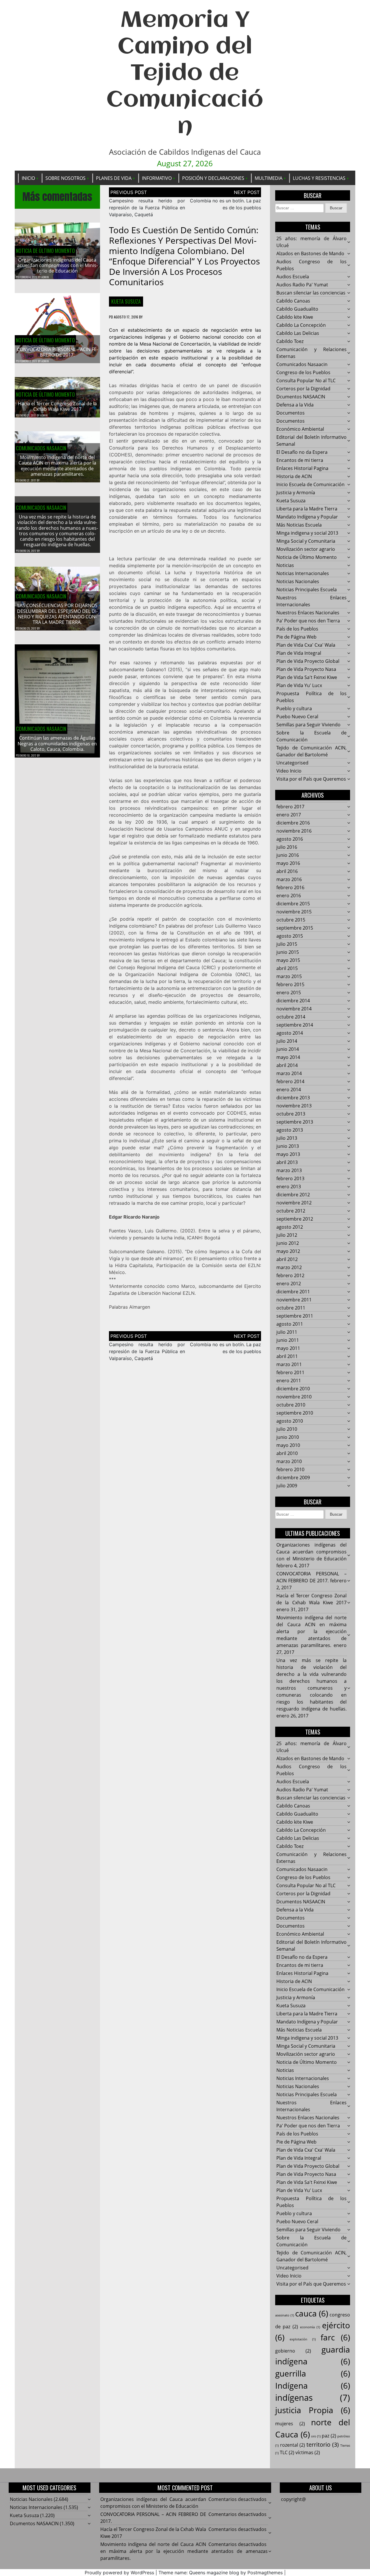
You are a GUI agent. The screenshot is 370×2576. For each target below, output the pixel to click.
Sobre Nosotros (65, 178)
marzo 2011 (289, 1364)
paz (329, 2436)
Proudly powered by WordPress (119, 2573)
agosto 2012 (290, 1227)
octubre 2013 (291, 1114)
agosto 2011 (290, 1324)
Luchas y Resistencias (319, 178)
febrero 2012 (290, 1275)
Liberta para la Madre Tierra (307, 509)
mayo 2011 (288, 1348)
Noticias (285, 565)
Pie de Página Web (296, 637)
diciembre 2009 (293, 1478)
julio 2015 (287, 944)
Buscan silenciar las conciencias (311, 293)
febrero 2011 (290, 1372)
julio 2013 (287, 1138)
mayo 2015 (288, 960)
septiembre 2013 (295, 1122)
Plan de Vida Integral (299, 653)
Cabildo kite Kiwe (295, 317)
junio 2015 (288, 952)
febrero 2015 (290, 984)
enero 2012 (289, 1284)
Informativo (157, 178)
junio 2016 (288, 855)
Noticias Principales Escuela (307, 590)
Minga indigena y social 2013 (307, 533)
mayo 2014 (288, 1057)
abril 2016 (287, 871)
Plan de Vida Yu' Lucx (299, 685)
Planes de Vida (114, 178)
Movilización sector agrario (306, 549)
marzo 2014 (289, 1073)
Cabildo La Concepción (301, 325)
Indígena (312, 2385)
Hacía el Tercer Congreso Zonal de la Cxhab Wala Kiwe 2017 (57, 406)
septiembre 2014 (295, 1025)
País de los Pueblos (297, 629)
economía (310, 2327)
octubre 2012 (291, 1211)
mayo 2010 (288, 1445)
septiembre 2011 (295, 1316)
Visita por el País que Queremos (311, 779)
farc (335, 2337)
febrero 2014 (290, 1081)
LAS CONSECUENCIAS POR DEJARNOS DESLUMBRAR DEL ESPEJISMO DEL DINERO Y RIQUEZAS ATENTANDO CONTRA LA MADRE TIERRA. (57, 614)
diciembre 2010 (293, 1389)
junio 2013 (288, 1146)
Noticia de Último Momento (45, 251)
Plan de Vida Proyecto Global (308, 661)
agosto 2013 (290, 1130)
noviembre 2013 (294, 1106)
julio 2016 (287, 847)
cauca (312, 2313)
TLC (287, 2452)
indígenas (312, 2398)
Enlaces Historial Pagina (302, 468)
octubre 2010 (291, 1405)
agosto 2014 (290, 1033)
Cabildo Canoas (293, 301)
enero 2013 (289, 1187)
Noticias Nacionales (298, 581)
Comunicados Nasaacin (41, 448)
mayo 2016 (288, 863)
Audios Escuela (293, 277)
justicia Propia (312, 2410)
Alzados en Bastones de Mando (310, 253)
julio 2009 (287, 1486)
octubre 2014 (291, 1017)
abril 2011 (287, 1356)
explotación (303, 2339)
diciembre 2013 (293, 1098)
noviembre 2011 (294, 1300)
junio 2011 (288, 1340)
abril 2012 (287, 1259)
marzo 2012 (289, 1267)
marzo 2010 (289, 1461)
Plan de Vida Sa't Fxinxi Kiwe (307, 677)
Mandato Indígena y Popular (307, 517)
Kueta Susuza (126, 301)
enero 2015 (289, 993)
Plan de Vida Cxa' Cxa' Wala (306, 645)
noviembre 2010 (294, 1397)
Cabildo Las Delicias (298, 333)
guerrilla (312, 2373)
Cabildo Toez (290, 341)
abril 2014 (287, 1065)
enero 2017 (289, 815)
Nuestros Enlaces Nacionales (308, 613)
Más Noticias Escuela (299, 525)
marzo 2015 (289, 976)
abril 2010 (287, 1453)
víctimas (308, 2452)
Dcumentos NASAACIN (301, 397)
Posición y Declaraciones (213, 178)
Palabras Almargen (129, 1307)
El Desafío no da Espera (302, 452)
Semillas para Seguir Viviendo (308, 725)
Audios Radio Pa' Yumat (302, 285)
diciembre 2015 (293, 904)
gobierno (293, 2351)
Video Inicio (289, 771)
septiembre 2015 (295, 928)
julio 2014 (287, 1041)
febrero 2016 (290, 887)
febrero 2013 (290, 1178)
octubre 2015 (291, 920)
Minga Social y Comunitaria (306, 541)
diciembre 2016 (293, 823)
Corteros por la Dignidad (303, 389)
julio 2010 (287, 1429)
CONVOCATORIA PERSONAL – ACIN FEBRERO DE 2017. (57, 352)
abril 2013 (287, 1162)
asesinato (284, 2315)
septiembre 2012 (295, 1219)
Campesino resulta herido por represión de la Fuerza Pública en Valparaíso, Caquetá (147, 208)
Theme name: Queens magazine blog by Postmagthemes (221, 2573)
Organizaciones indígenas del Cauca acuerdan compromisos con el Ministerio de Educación (57, 265)
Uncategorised (292, 763)
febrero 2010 (290, 1469)
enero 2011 (289, 1381)
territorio (323, 2445)
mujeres (290, 2424)
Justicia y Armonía (296, 493)
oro (316, 2436)
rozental (293, 2445)
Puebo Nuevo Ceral (297, 717)
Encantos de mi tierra (300, 460)
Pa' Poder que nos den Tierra (308, 621)
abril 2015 (287, 968)
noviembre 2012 (294, 1203)
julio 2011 (287, 1332)
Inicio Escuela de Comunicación (310, 484)
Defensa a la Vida (295, 405)
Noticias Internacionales (303, 573)
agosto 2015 (290, 936)
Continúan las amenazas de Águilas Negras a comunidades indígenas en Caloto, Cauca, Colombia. (57, 743)
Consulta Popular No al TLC (306, 380)
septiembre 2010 (295, 1413)
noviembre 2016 (294, 831)
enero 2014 (289, 1090)
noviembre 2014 (294, 1009)
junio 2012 (288, 1243)
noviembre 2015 (294, 912)
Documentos (291, 413)
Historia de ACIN (294, 476)
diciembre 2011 (293, 1292)
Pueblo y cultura (294, 708)
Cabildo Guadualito (297, 309)
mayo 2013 (288, 1154)
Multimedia (269, 178)
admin (45, 277)
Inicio (28, 178)
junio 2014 (288, 1049)
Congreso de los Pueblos (303, 372)
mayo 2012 (288, 1251)
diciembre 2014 (293, 1001)
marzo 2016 (289, 879)
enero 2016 (289, 896)
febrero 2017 (290, 807)
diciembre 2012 (293, 1195)
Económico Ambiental (300, 429)
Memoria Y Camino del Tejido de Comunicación (185, 74)
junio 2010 (288, 1437)
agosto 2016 (290, 839)
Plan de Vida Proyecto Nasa (306, 669)
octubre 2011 (291, 1308)
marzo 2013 (289, 1170)
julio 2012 (287, 1235)
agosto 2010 (290, 1421)
